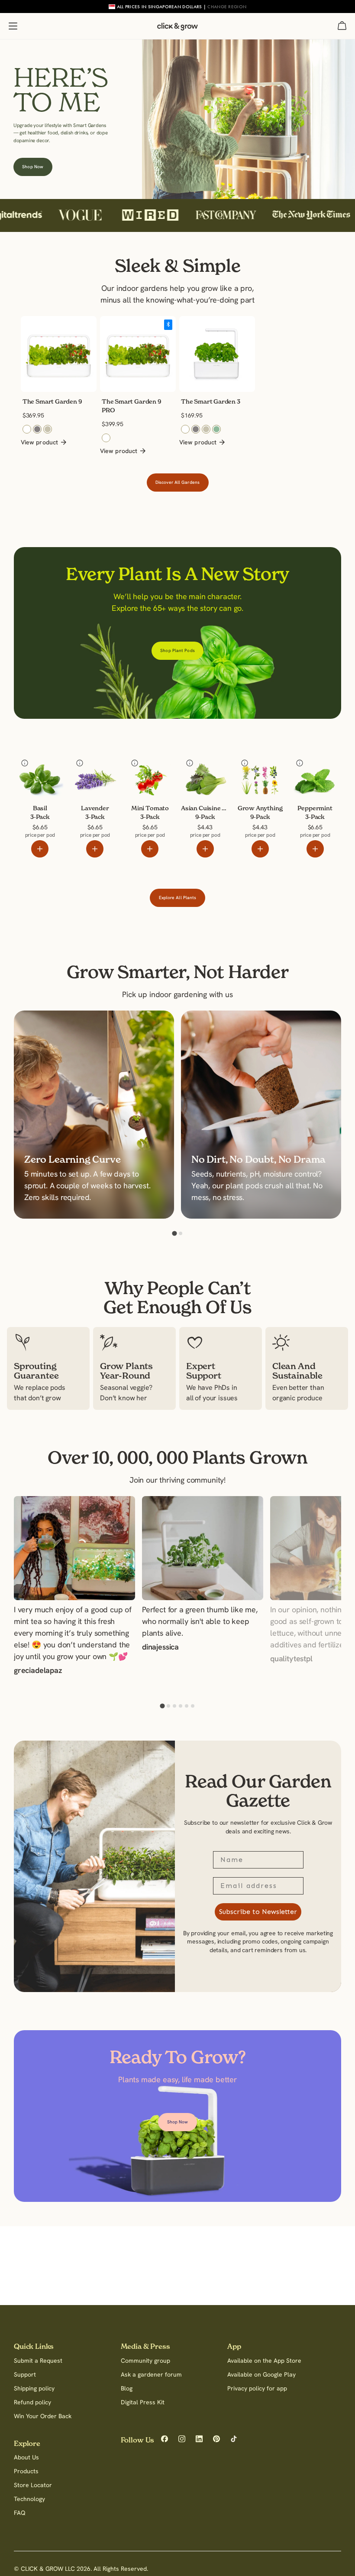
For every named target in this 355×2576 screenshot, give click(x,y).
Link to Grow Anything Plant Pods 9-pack (258, 780)
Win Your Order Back (43, 2416)
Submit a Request (38, 2361)
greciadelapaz (38, 1671)
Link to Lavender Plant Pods (89, 774)
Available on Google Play (261, 2374)
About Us (26, 2457)
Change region (227, 7)
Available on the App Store (264, 2361)
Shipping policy (34, 2388)
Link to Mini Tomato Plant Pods (148, 774)
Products (26, 2471)
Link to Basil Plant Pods (37, 769)
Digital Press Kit (143, 2402)
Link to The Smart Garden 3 (210, 328)
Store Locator (33, 2485)
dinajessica (160, 1648)
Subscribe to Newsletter (258, 1912)
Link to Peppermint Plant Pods (311, 774)
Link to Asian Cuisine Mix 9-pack (205, 774)
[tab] (174, 1234)
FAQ (20, 2513)
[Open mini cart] (342, 26)
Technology (29, 2499)
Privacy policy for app (257, 2388)
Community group (145, 2361)
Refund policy (32, 2402)
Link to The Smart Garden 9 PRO (130, 328)
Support (25, 2374)
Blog (127, 2388)
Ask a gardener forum (151, 2374)
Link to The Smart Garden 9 (51, 328)
